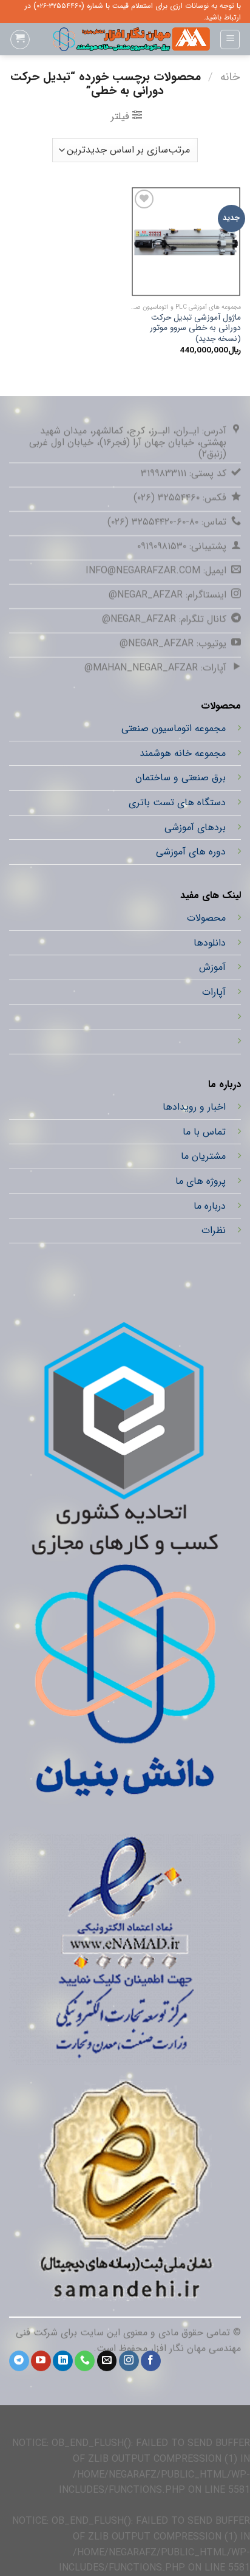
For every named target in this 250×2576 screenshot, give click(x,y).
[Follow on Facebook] (151, 2361)
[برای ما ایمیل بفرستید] (107, 2361)
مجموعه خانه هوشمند (183, 753)
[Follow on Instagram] (129, 2361)
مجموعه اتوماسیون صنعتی (174, 729)
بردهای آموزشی (195, 827)
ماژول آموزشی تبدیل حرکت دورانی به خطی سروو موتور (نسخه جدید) (195, 328)
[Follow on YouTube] (41, 2361)
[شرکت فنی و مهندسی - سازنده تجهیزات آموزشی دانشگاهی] (125, 39)
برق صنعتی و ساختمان (181, 778)
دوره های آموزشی (191, 852)
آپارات (214, 992)
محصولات (206, 918)
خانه (230, 77)
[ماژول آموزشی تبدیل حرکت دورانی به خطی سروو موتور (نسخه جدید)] (186, 242)
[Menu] (230, 39)
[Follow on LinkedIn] (63, 2361)
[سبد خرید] (20, 39)
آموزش (212, 967)
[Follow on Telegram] (19, 2361)
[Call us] (85, 2361)
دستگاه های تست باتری (177, 802)
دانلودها (210, 942)
